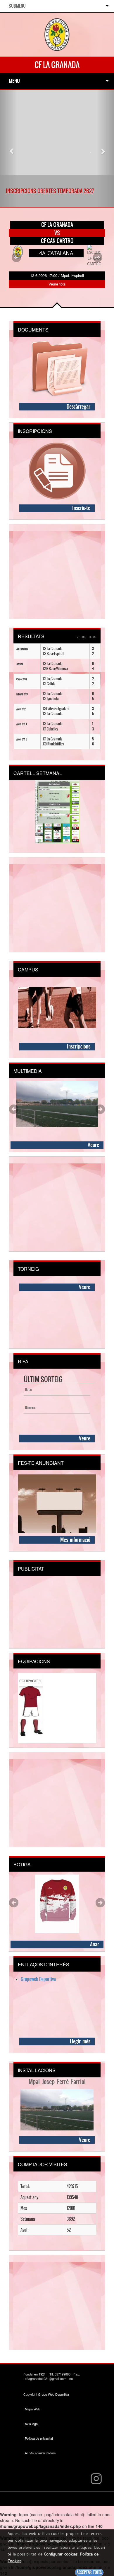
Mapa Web (32, 2409)
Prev (16, 257)
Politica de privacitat (39, 2438)
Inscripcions (79, 1046)
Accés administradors (40, 2453)
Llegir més (80, 2041)
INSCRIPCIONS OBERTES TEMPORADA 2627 (50, 191)
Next (98, 257)
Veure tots (57, 284)
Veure (93, 1145)
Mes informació (75, 1540)
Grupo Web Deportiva (53, 2394)
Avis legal (32, 2424)
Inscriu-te (81, 508)
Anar (95, 1944)
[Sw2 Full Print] (57, 1903)
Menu (14, 81)
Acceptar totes (89, 2572)
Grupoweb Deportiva (38, 1979)
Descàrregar (78, 407)
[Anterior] (9, 148)
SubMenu (17, 6)
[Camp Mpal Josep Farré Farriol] (57, 1104)
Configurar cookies (61, 2554)
